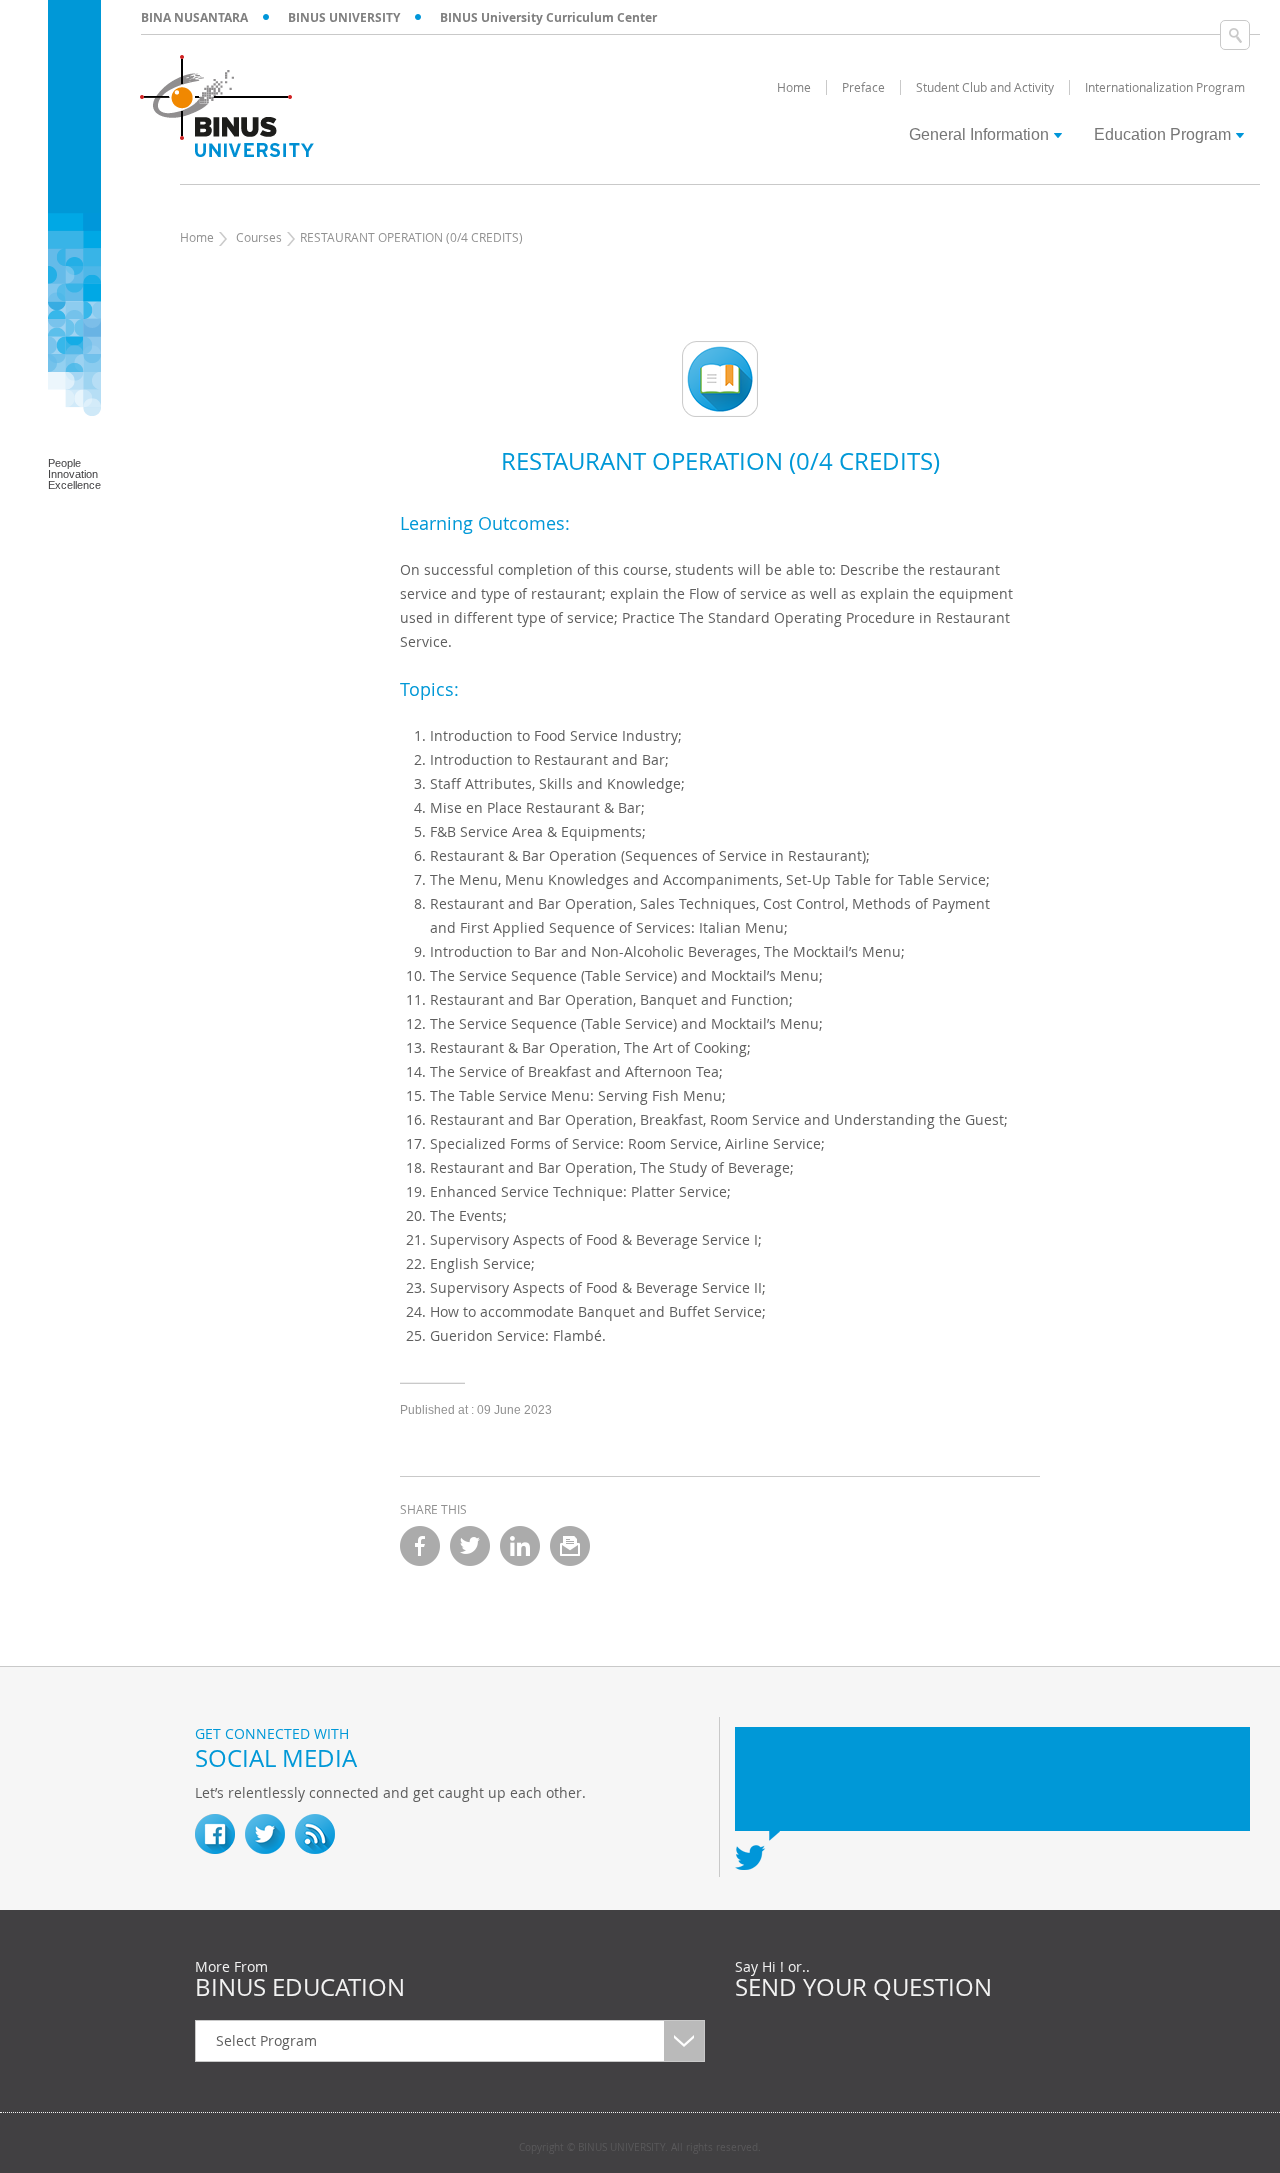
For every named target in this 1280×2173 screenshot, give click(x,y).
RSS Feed (315, 1834)
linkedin (520, 1546)
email (570, 1546)
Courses (259, 237)
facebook (420, 1546)
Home (197, 237)
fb (215, 1834)
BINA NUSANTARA (194, 17)
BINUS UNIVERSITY (344, 17)
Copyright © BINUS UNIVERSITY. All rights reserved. (640, 2148)
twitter (470, 1546)
